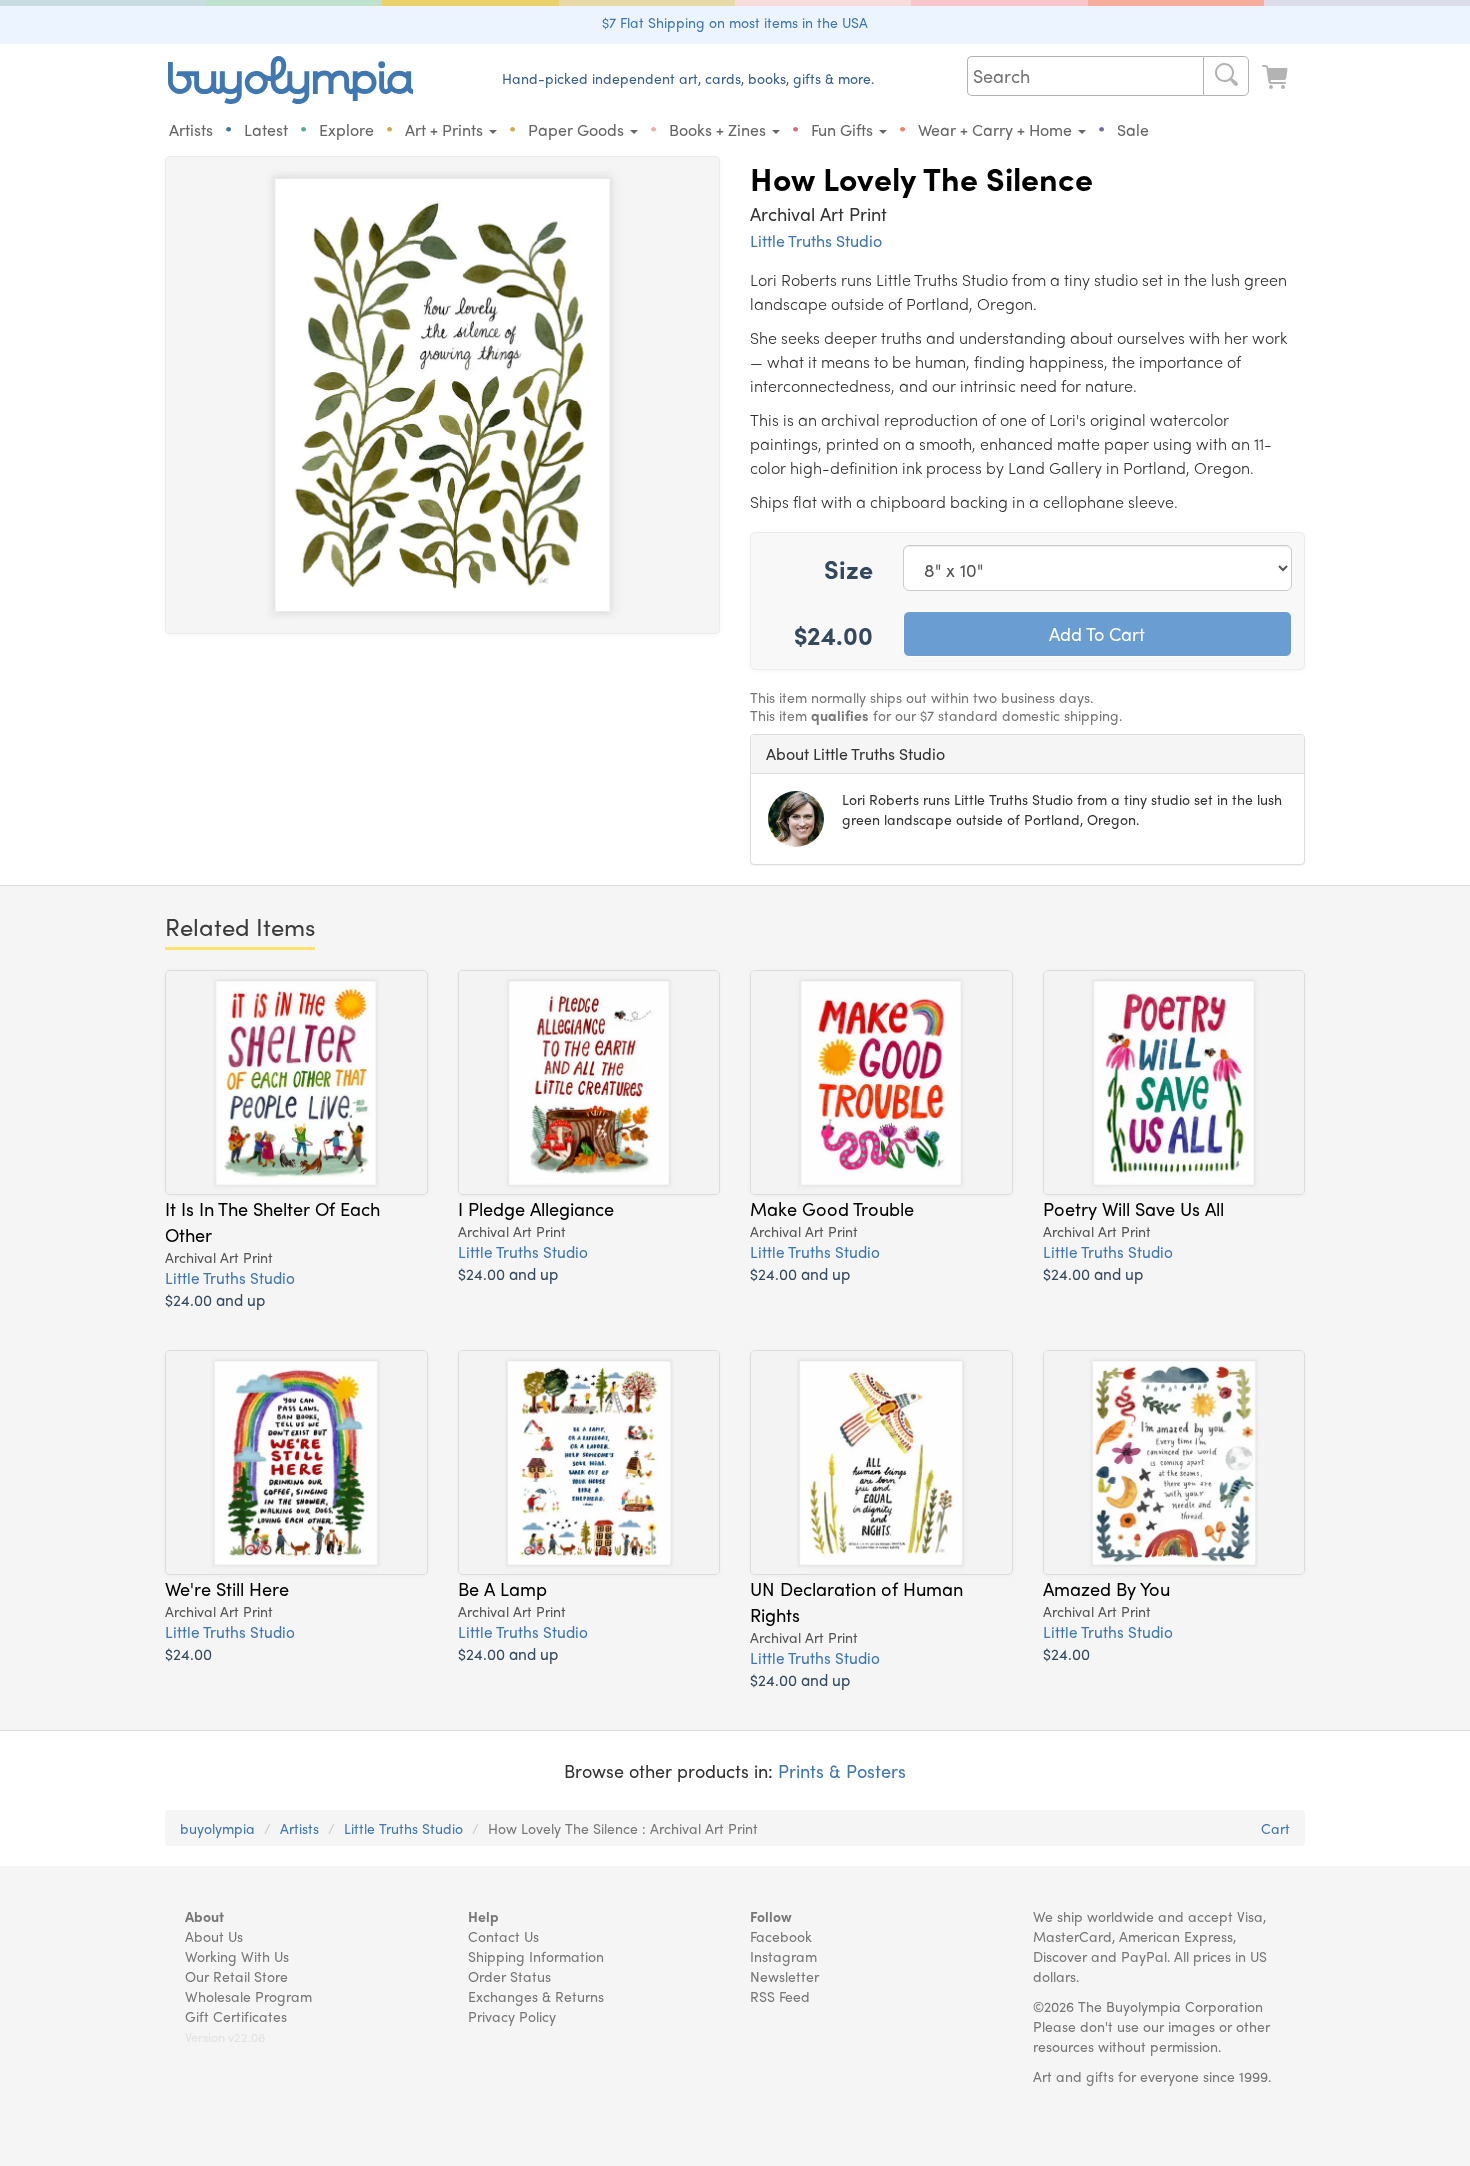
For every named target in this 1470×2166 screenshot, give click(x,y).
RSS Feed (780, 1996)
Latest (266, 129)
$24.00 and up (215, 1299)
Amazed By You (1106, 1588)
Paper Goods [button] (578, 129)
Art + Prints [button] (446, 129)
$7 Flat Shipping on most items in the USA (735, 22)
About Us (214, 1936)
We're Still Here (227, 1588)
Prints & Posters (842, 1770)
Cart (1275, 1828)
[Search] (1226, 76)
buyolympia (217, 1828)
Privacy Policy (512, 2016)
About (204, 1916)
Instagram (783, 1956)
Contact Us (503, 1936)
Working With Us (237, 1956)
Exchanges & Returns (536, 1996)
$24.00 (188, 1653)
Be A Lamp (502, 1588)
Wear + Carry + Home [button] (997, 129)
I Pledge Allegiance (536, 1208)
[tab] (1027, 754)
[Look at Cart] (1277, 77)
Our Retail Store (236, 1976)
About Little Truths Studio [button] (855, 753)
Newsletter (784, 1976)
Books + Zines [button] (719, 129)
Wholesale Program (248, 1996)
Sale (1133, 129)
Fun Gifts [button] (844, 129)
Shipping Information (536, 1956)
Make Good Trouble (832, 1208)
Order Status (509, 1976)
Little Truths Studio (816, 240)
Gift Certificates (236, 2016)
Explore (346, 129)
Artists (191, 129)
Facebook (781, 1936)
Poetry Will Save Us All (1133, 1208)
